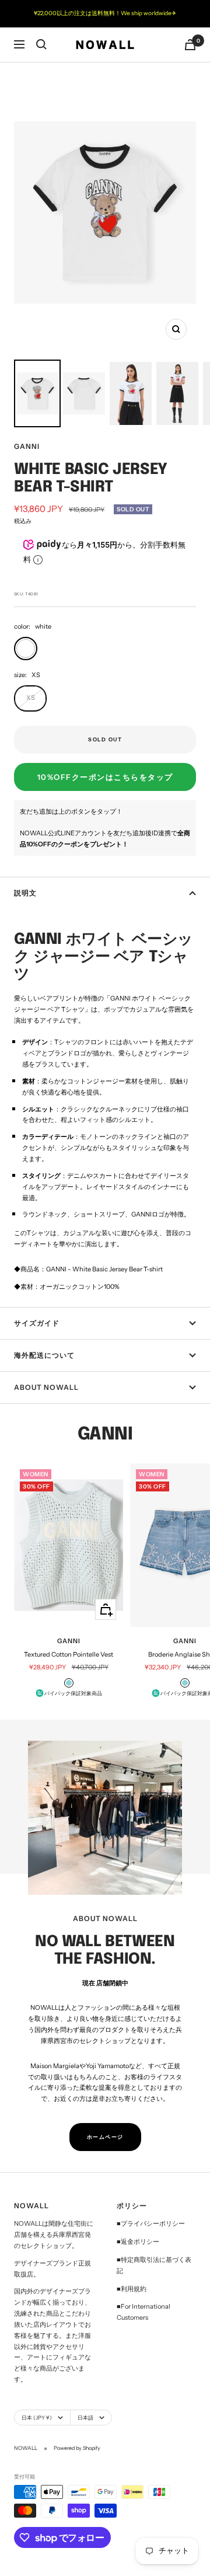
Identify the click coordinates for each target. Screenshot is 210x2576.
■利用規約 (132, 2289)
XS (31, 698)
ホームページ (105, 2137)
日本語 (85, 2418)
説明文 (25, 893)
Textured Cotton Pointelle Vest (69, 1654)
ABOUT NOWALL (46, 1387)
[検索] (41, 44)
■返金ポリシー (138, 2242)
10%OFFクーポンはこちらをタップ (105, 777)
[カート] (190, 45)
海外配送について (44, 1355)
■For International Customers (143, 2312)
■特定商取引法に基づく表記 (154, 2265)
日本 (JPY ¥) (37, 2418)
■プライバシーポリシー (151, 2223)
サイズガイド (37, 1323)
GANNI (27, 446)
